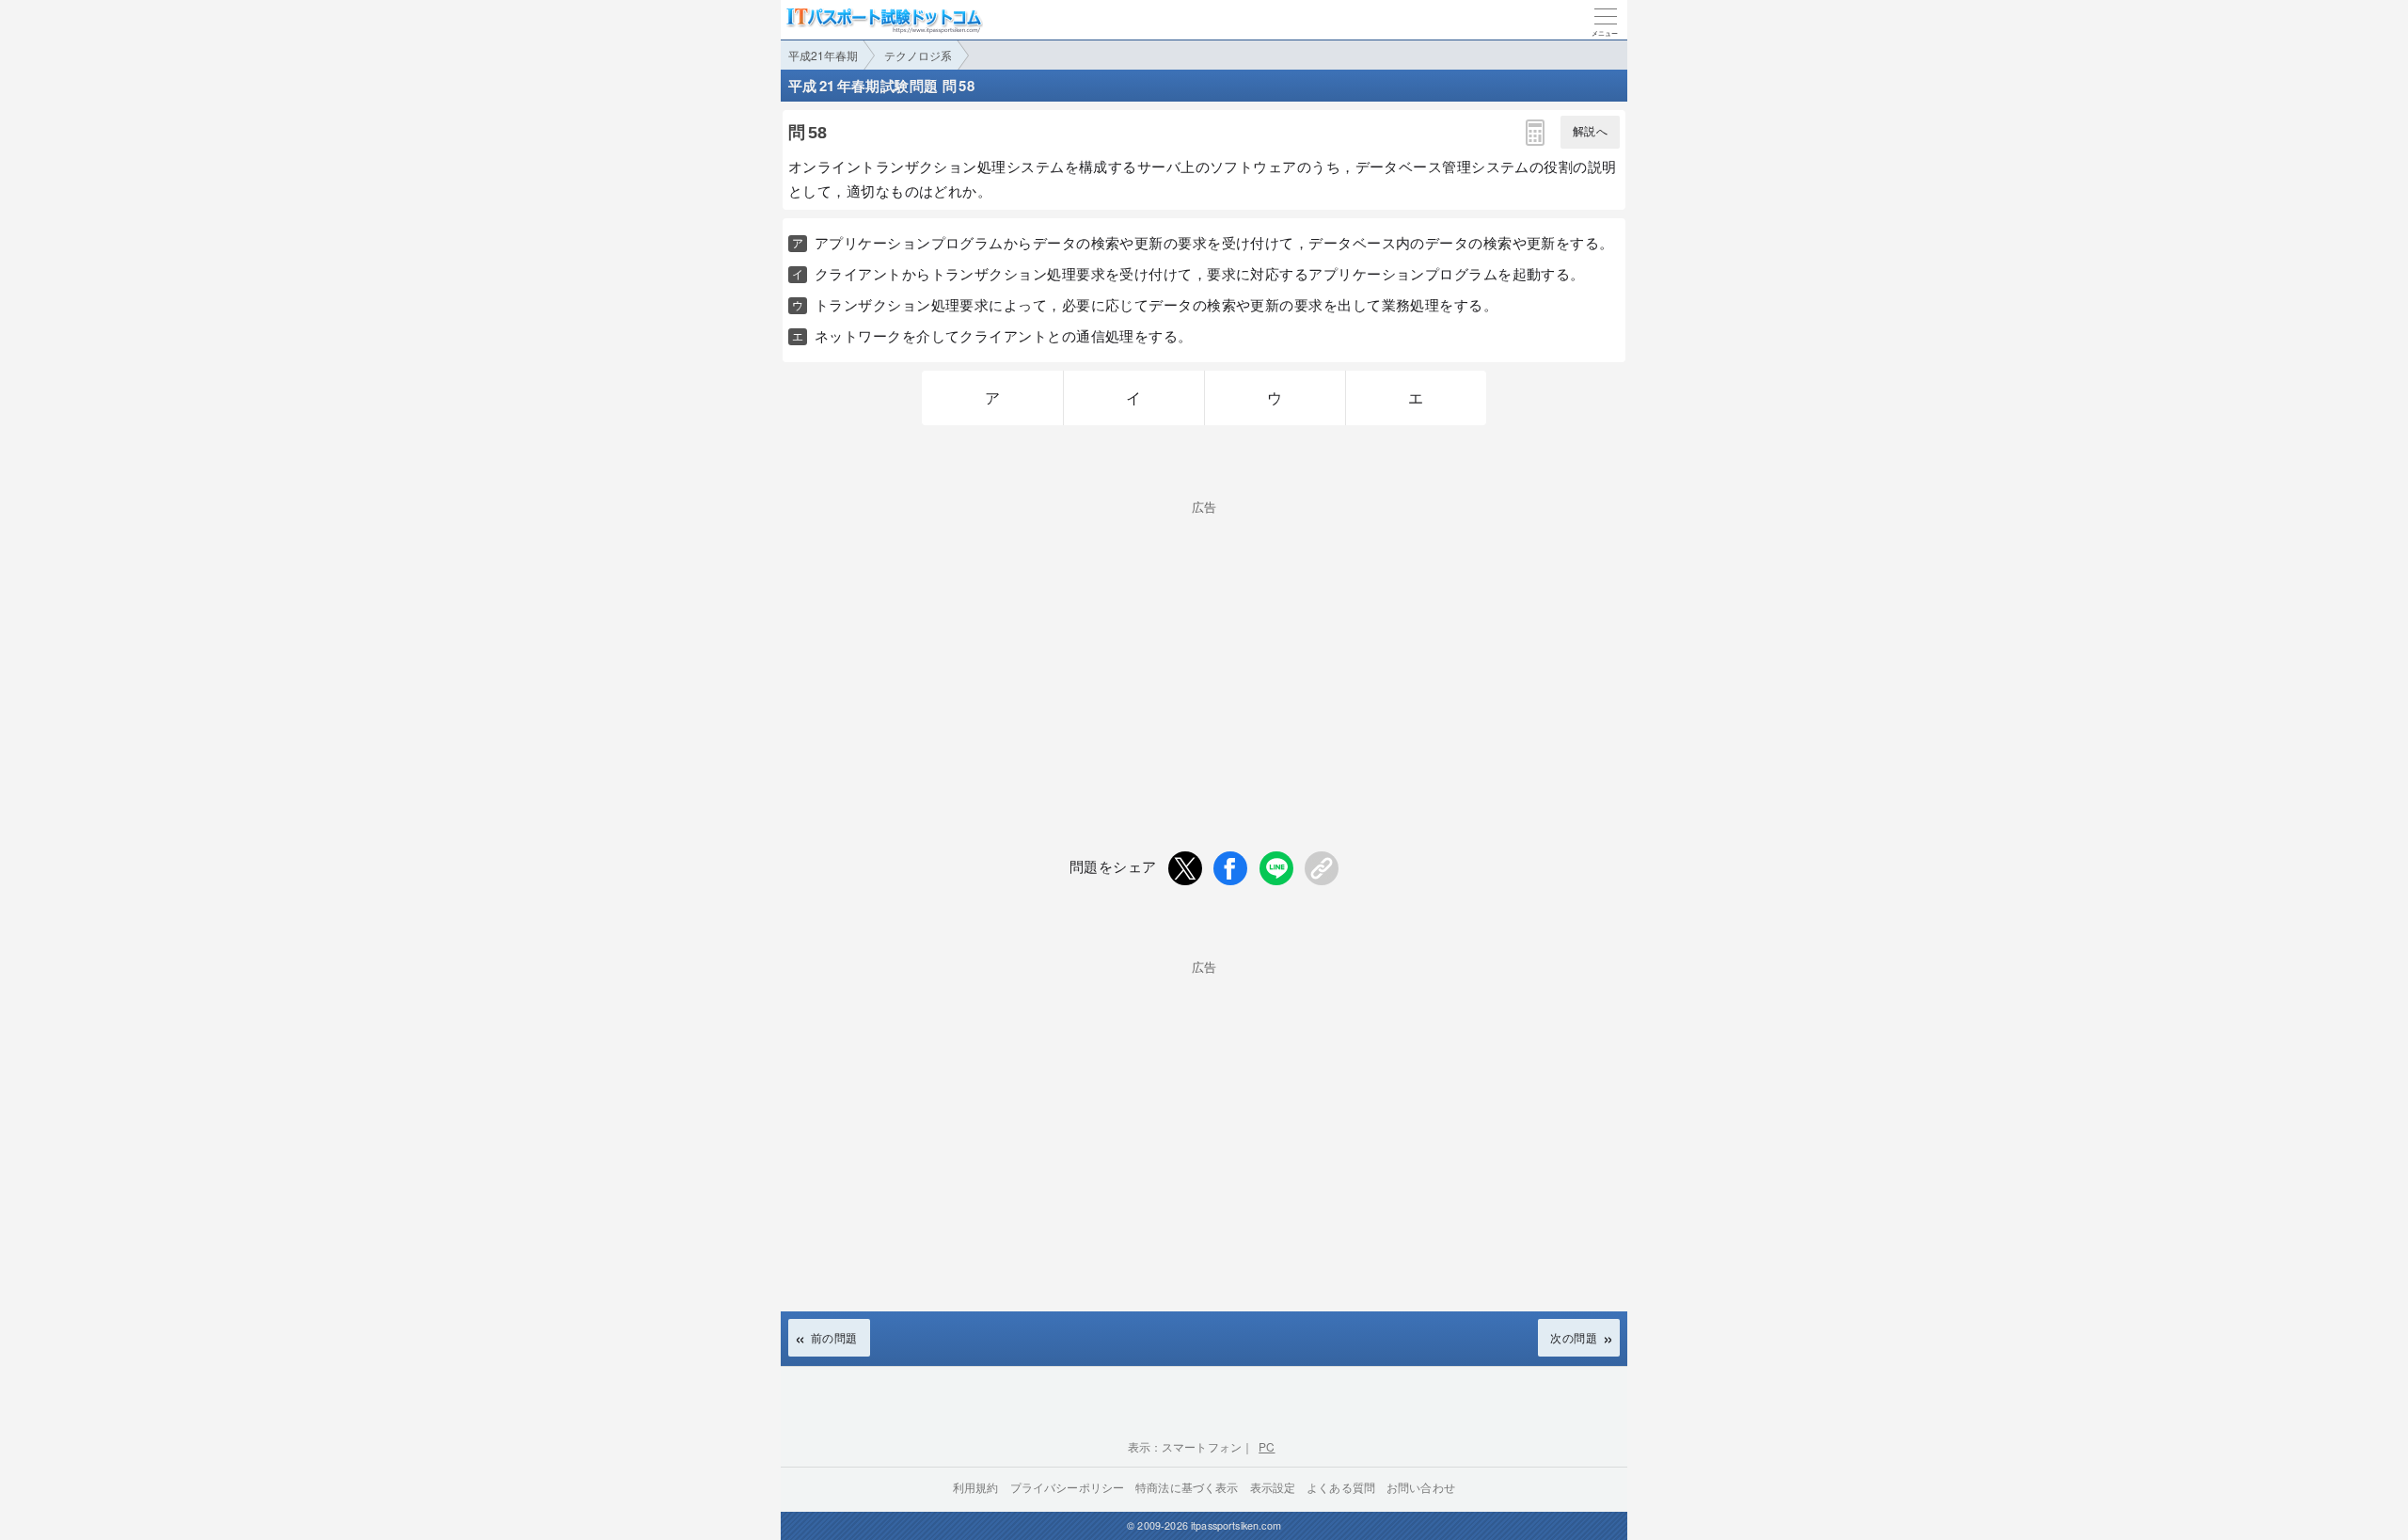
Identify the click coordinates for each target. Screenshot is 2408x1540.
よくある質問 (1341, 1487)
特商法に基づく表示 (1187, 1487)
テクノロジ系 (918, 55)
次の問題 (1574, 1337)
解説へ (1590, 132)
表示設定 (1273, 1487)
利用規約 (976, 1487)
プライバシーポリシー (1068, 1487)
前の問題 (834, 1337)
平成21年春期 (823, 55)
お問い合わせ (1421, 1487)
